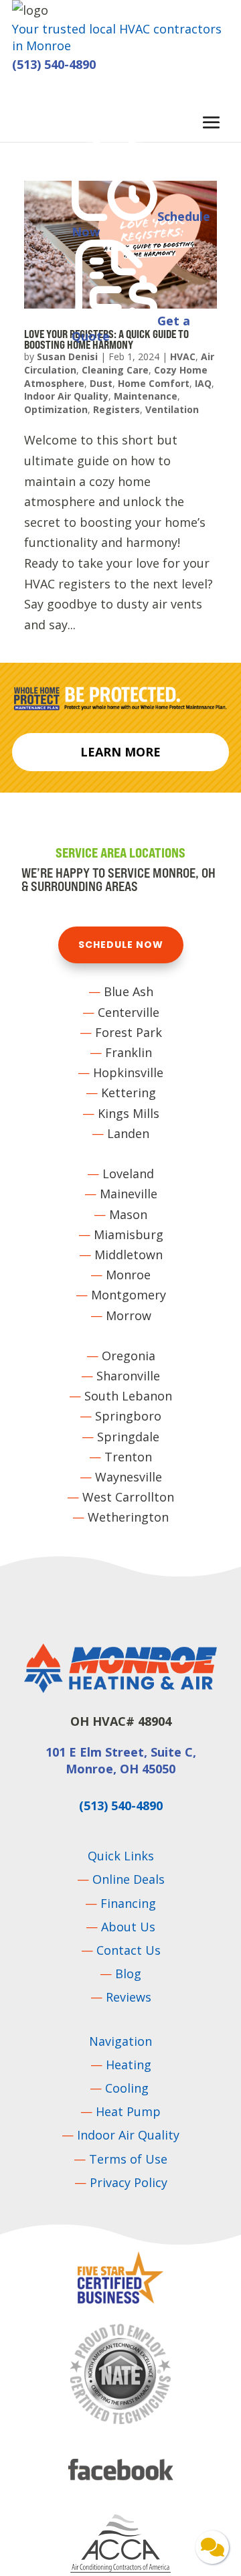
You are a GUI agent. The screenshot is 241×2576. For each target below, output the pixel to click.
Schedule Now (121, 945)
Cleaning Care (115, 370)
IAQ (203, 383)
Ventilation (172, 409)
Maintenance (146, 396)
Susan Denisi (67, 356)
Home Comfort (154, 383)
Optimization (56, 409)
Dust (101, 383)
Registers (116, 409)
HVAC (183, 356)
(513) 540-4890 (54, 64)
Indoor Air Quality (66, 396)
